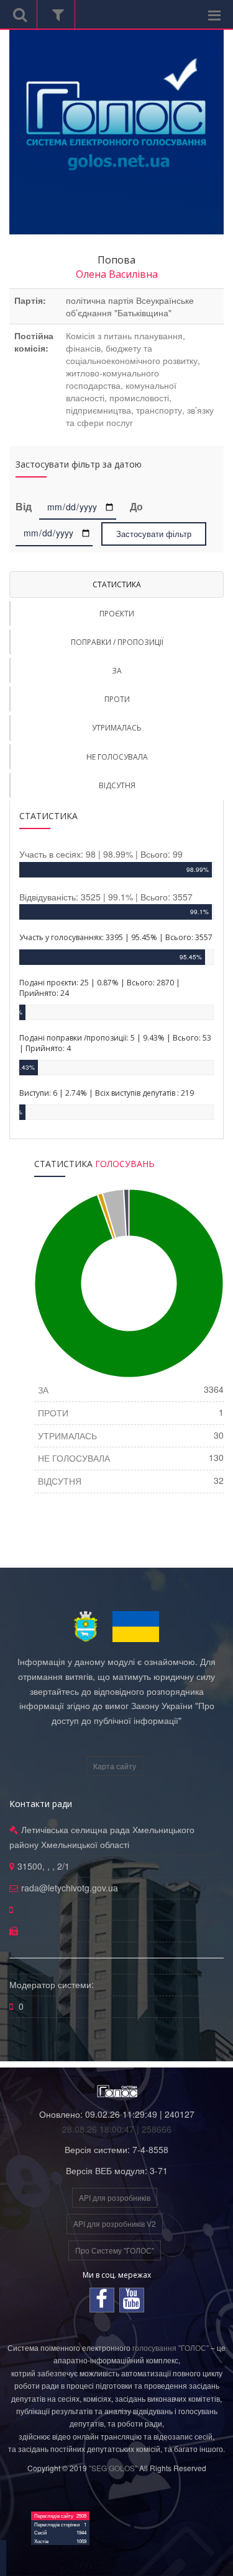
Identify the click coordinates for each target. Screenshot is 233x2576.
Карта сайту (115, 1766)
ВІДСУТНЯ (117, 785)
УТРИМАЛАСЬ (117, 728)
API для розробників (115, 2197)
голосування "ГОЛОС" (171, 2347)
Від (26, 507)
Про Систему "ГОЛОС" (115, 2250)
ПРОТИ (117, 699)
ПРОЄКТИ (117, 614)
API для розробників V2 (115, 2223)
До (136, 507)
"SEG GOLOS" (113, 2468)
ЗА (117, 671)
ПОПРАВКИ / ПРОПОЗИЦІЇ (117, 642)
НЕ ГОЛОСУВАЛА (117, 757)
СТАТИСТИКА (117, 584)
